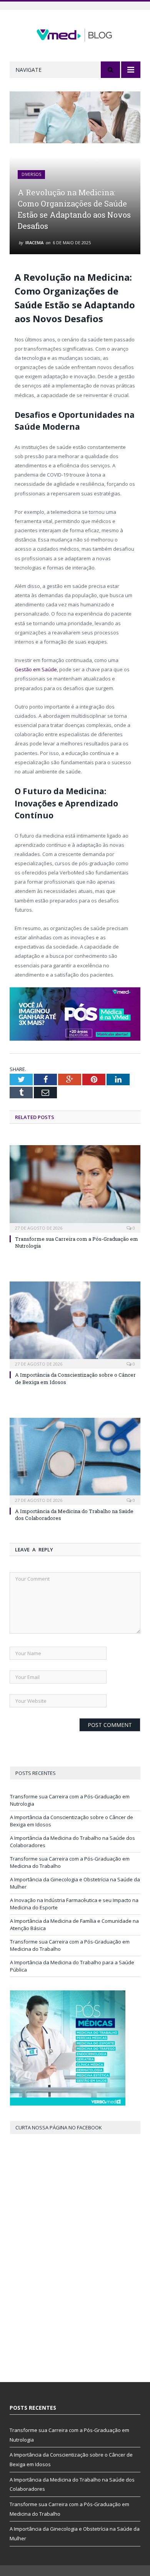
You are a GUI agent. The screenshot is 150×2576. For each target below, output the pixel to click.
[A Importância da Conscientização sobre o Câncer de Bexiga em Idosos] (75, 1324)
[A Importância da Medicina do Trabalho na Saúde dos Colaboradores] (75, 1460)
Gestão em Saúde (36, 669)
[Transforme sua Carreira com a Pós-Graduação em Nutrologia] (75, 1188)
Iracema (34, 243)
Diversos (31, 174)
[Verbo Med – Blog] (75, 34)
